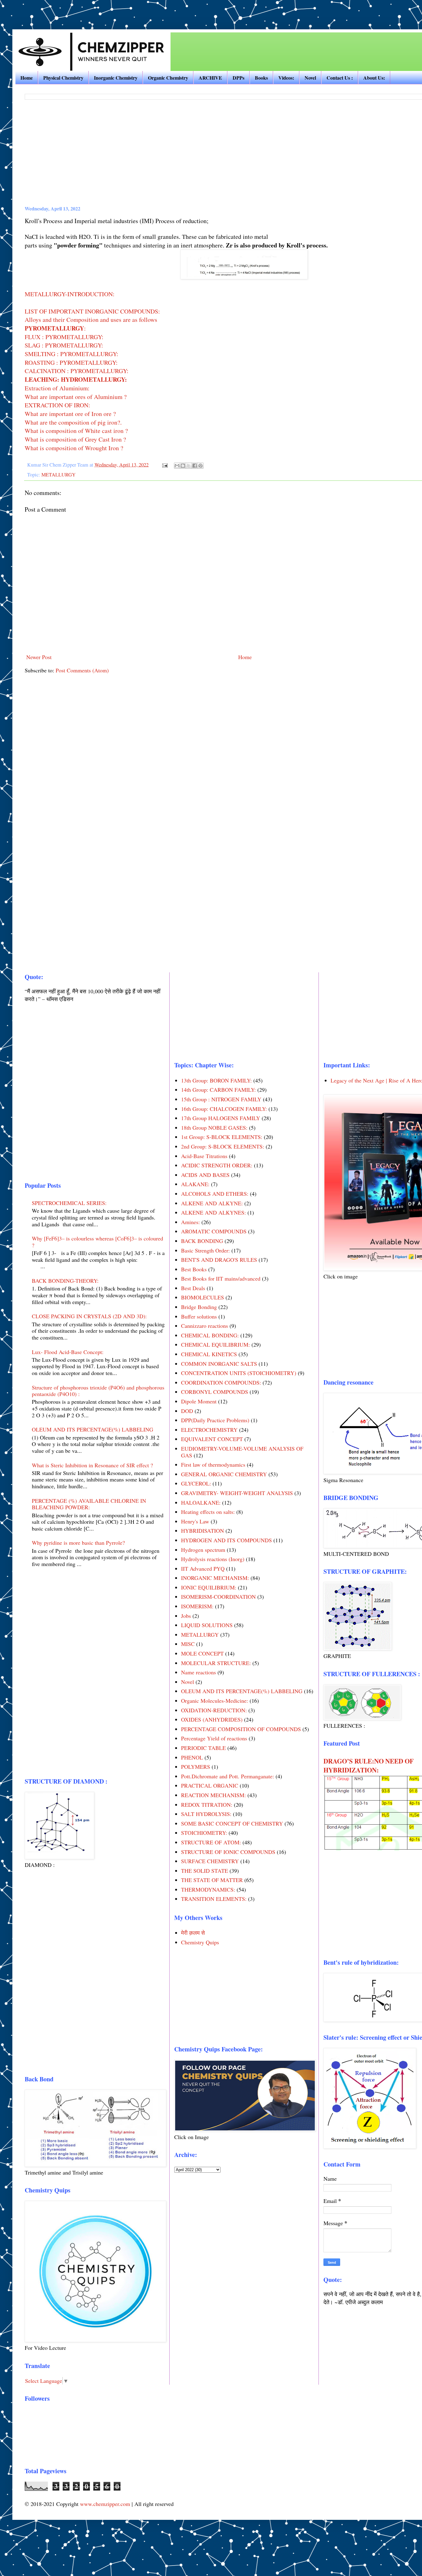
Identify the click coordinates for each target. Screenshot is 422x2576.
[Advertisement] (85, 9)
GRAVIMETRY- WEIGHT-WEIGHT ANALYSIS (237, 1493)
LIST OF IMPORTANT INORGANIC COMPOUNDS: (92, 311)
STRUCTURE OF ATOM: (211, 1842)
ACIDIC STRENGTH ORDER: (217, 1165)
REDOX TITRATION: (207, 1805)
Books (261, 78)
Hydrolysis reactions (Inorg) (213, 1559)
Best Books (194, 1269)
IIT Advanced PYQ (203, 1568)
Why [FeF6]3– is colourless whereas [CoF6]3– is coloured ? (97, 1242)
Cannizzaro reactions (205, 1326)
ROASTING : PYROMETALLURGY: (71, 362)
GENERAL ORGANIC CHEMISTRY (224, 1474)
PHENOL (192, 1757)
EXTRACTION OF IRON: (57, 405)
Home (27, 78)
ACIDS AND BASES (205, 1175)
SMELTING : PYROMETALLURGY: (72, 354)
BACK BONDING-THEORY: (65, 1281)
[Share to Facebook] (195, 466)
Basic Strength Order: (205, 1250)
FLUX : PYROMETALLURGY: (64, 337)
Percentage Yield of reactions (214, 1738)
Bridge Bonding (199, 1307)
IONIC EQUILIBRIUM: (209, 1587)
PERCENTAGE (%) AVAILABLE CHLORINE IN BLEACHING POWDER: (89, 1504)
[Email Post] (164, 465)
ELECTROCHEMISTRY (209, 1430)
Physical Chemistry (63, 78)
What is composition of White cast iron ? (76, 431)
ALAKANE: (195, 1184)
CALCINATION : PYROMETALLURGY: (77, 371)
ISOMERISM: (197, 1606)
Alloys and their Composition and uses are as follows (91, 320)
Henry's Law (195, 1521)
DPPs (238, 78)
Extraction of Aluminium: (57, 388)
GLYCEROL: (196, 1483)
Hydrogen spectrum (203, 1550)
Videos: (286, 78)
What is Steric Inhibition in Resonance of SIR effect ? (92, 1465)
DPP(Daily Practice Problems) (215, 1420)
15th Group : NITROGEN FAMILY (221, 1099)
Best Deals (193, 1288)
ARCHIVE (210, 78)
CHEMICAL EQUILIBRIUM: (215, 1344)
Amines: (190, 1222)
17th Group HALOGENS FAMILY (221, 1118)
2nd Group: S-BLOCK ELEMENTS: (223, 1146)
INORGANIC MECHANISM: (215, 1578)
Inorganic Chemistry (116, 78)
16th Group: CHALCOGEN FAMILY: (224, 1109)
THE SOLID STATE (205, 1871)
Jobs (186, 1616)
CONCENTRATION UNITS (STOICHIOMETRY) (239, 1373)
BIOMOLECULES (203, 1297)
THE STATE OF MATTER (212, 1880)
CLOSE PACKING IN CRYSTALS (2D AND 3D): (89, 1316)
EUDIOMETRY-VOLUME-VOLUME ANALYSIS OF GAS (242, 1452)
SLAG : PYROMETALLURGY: (64, 345)
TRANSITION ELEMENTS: (214, 1899)
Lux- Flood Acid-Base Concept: (68, 1352)
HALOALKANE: (201, 1502)
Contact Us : (340, 78)
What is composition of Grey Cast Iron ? (75, 439)
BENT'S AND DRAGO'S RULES (219, 1260)
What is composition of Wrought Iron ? (74, 448)
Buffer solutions (199, 1316)
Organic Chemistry (168, 78)
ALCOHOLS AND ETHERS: (215, 1194)
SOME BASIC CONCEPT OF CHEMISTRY (232, 1823)
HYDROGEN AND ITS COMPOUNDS (226, 1540)
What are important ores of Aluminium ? (76, 397)
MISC (188, 1644)
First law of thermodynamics (213, 1465)
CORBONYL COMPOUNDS (215, 1392)
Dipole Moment (199, 1401)
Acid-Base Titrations (204, 1156)
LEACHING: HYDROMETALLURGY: (76, 379)
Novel (310, 78)
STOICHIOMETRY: (204, 1833)
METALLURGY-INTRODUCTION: (70, 294)
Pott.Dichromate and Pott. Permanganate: (228, 1776)
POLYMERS (196, 1767)
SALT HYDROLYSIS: (206, 1814)
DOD (187, 1411)
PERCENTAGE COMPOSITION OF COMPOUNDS (241, 1729)
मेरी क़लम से (193, 1933)
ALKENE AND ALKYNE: (212, 1203)
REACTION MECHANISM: (213, 1795)
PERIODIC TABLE (203, 1748)
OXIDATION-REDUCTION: (214, 1710)
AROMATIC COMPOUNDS (214, 1231)
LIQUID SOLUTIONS (207, 1625)
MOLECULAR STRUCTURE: (216, 1663)
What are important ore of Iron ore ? (70, 414)
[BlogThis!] (183, 466)
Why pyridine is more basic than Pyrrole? (78, 1543)
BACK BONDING (202, 1241)
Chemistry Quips (200, 1942)
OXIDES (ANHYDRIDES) (212, 1719)
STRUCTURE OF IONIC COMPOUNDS (228, 1852)
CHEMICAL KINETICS (209, 1354)
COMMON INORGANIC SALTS (219, 1364)
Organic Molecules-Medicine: (215, 1701)
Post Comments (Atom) (82, 670)
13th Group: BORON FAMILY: (216, 1080)
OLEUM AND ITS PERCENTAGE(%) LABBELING (93, 1429)
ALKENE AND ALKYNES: (213, 1212)
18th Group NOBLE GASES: (214, 1128)
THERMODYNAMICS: (208, 1889)
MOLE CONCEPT (202, 1653)
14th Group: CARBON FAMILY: (218, 1090)
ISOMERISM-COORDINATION (218, 1597)
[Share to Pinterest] (200, 466)
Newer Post (39, 657)
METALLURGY (59, 475)
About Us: (374, 78)
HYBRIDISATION (203, 1531)
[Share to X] (189, 466)
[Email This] (177, 466)
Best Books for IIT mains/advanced (221, 1278)
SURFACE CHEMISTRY (210, 1861)
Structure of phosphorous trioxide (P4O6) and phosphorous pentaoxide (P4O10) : (98, 1391)
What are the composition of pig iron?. (73, 422)
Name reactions (198, 1672)
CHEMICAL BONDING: (210, 1335)
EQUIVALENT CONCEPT (212, 1439)
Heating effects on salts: (208, 1512)
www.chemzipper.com (105, 2504)
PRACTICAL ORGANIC (210, 1785)
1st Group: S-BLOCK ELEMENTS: (222, 1137)
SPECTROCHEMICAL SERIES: (69, 1203)
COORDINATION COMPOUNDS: (221, 1382)
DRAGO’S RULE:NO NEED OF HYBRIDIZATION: (369, 1765)
